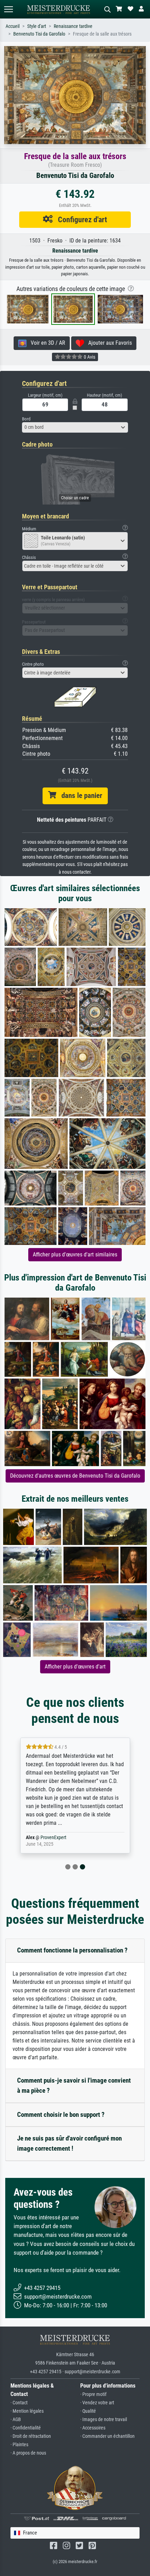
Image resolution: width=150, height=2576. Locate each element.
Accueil (13, 26)
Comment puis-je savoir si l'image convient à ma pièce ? (74, 2085)
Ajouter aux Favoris (108, 343)
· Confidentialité (26, 2428)
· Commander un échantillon (107, 2436)
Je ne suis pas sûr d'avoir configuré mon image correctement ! (69, 2143)
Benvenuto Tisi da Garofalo (39, 34)
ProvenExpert (53, 1838)
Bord (26, 419)
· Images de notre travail (104, 2420)
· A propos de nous (28, 2453)
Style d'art (37, 26)
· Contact (19, 2403)
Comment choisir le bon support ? (61, 2115)
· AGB (16, 2420)
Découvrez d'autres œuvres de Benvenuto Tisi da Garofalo (75, 1476)
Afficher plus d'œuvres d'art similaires (75, 1255)
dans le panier (79, 796)
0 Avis (89, 357)
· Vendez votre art (97, 2403)
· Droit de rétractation (31, 2436)
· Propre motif (93, 2394)
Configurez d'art (80, 219)
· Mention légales (27, 2411)
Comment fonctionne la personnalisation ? (72, 1950)
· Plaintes (19, 2445)
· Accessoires (93, 2428)
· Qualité (88, 2411)
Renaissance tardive (73, 26)
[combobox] (75, 427)
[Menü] (8, 9)
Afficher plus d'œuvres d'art (75, 1667)
